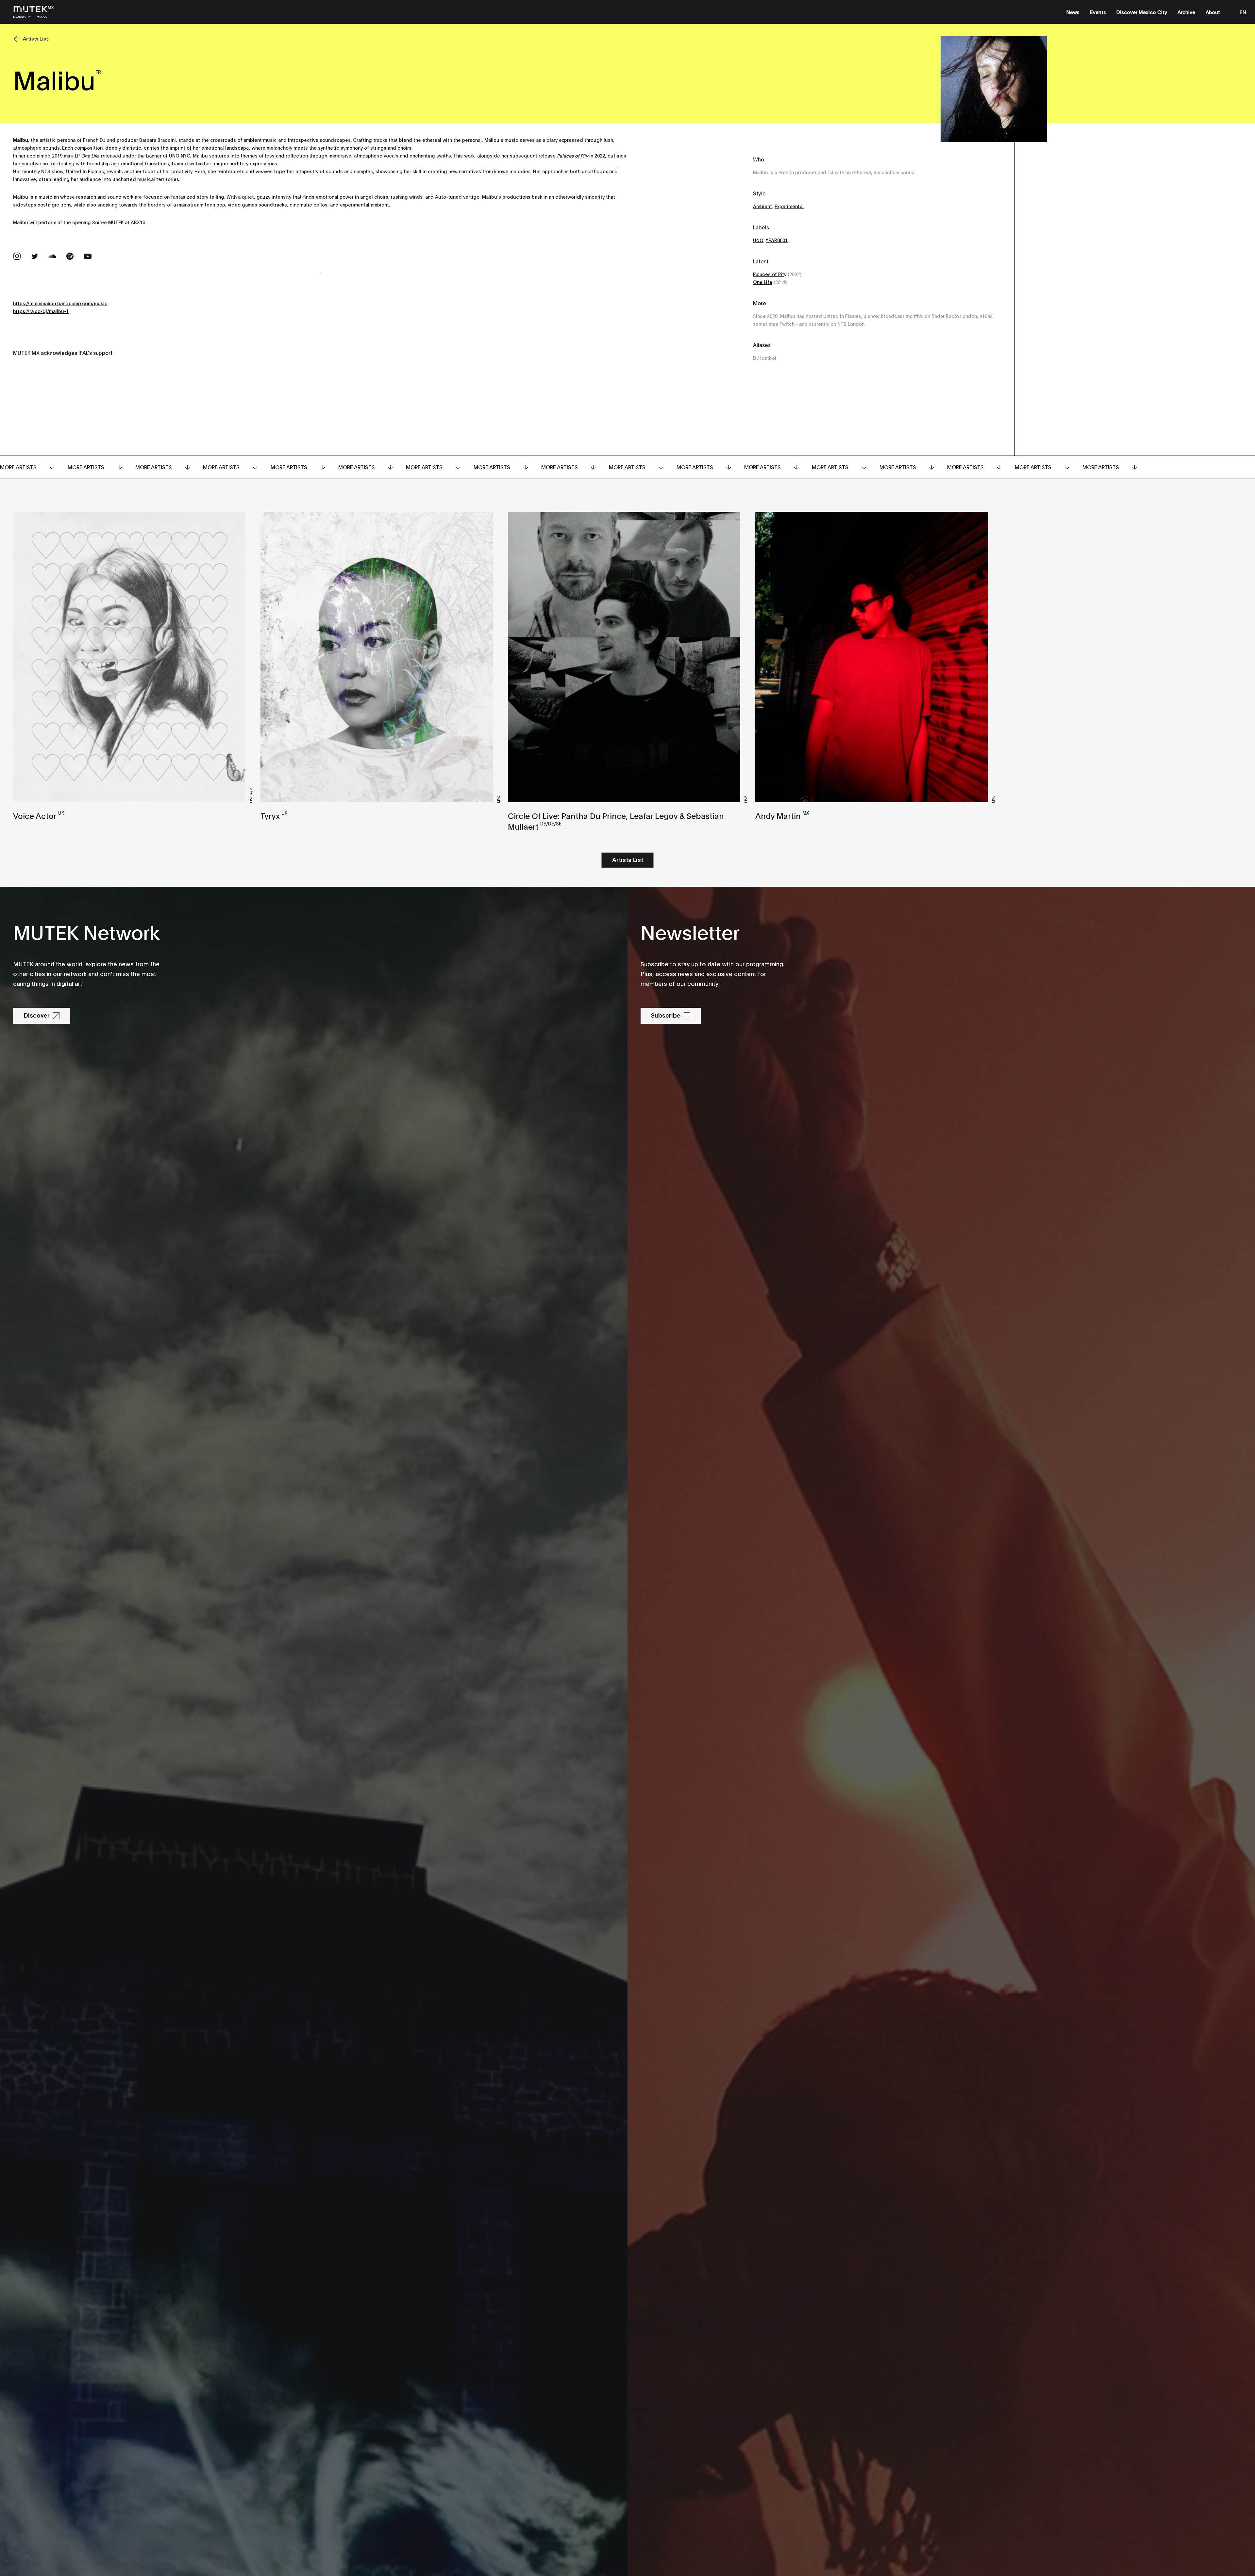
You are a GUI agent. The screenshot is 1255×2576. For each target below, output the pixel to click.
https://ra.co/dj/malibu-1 (41, 311)
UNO (758, 240)
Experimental (789, 206)
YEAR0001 (777, 240)
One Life (763, 282)
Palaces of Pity (770, 274)
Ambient (762, 206)
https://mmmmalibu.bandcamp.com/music (60, 303)
